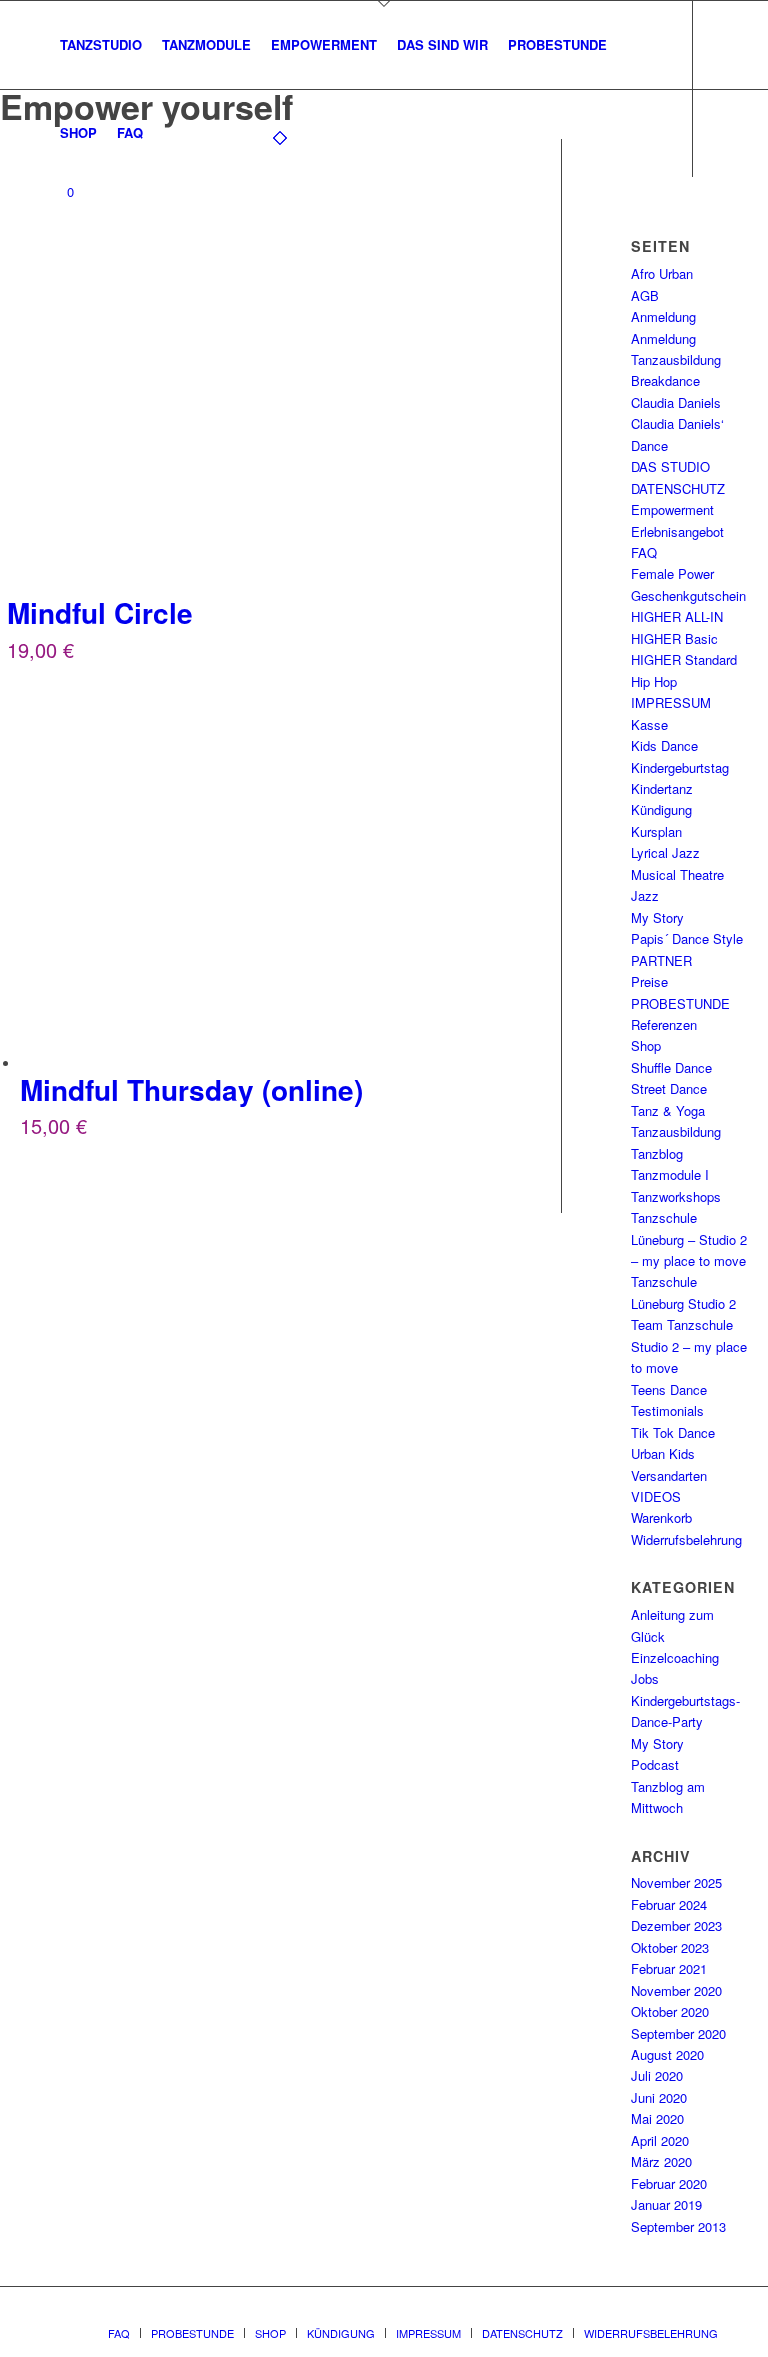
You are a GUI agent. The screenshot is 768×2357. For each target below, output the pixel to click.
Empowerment (672, 509)
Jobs (645, 1678)
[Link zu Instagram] (86, 271)
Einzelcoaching (675, 1657)
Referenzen (664, 1024)
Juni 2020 (659, 2097)
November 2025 (676, 1882)
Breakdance (665, 380)
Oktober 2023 (670, 1947)
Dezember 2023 (676, 1925)
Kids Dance (664, 745)
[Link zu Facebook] (56, 271)
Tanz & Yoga (668, 1110)
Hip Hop (654, 681)
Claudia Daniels (676, 402)
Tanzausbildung (676, 1131)
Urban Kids (663, 1453)
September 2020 (678, 2033)
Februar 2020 (669, 2183)
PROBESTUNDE (680, 1003)
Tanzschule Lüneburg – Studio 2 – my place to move (689, 1239)
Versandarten (669, 1475)
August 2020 (667, 2054)
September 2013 (678, 2226)
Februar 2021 (669, 1968)
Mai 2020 (657, 2118)
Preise (649, 981)
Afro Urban (662, 273)
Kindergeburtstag (680, 767)
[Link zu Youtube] (116, 271)
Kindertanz (662, 788)
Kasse (649, 724)
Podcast (655, 1764)
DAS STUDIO (670, 466)
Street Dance (669, 1088)
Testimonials (667, 1410)
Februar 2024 (669, 1904)
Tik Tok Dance (673, 1432)
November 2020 (676, 1990)
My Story (657, 917)
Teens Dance (669, 1389)
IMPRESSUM (671, 702)
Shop (646, 1045)
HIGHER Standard (684, 659)
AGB (645, 295)
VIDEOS (656, 1496)
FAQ (644, 552)
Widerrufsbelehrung (686, 1539)
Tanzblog (657, 1153)
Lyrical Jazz (665, 852)
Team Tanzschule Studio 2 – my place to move (689, 1346)
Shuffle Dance (671, 1067)
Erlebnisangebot (677, 531)
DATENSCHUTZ (678, 488)
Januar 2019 (666, 2204)
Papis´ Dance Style (687, 938)
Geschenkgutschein (688, 595)
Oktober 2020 (670, 2011)
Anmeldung (663, 316)
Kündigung (661, 809)
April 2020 (660, 2140)
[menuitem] (101, 45)
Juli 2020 (657, 2075)
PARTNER (661, 960)
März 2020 (661, 2161)
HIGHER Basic (674, 638)
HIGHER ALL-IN (677, 616)
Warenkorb (661, 1517)
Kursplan (656, 831)
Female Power (672, 573)
